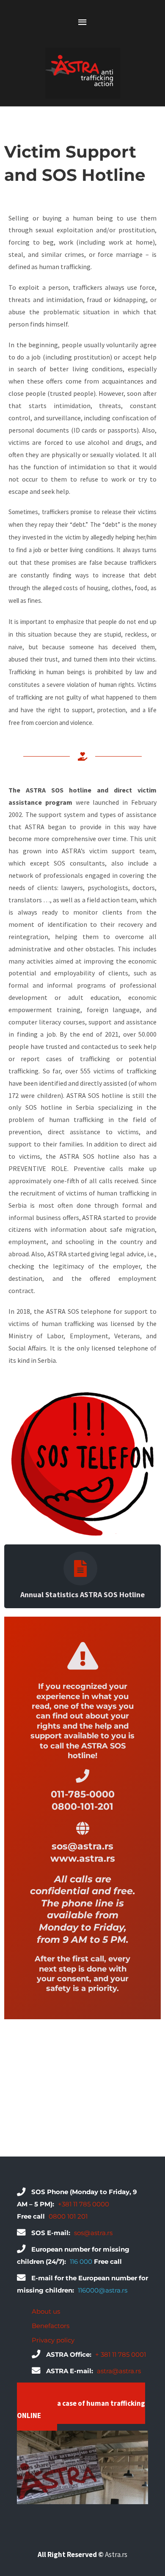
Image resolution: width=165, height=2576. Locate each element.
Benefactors (51, 2326)
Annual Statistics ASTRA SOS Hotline (82, 1594)
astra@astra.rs (119, 2371)
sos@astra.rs (93, 2233)
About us (46, 2311)
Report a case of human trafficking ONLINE (81, 2409)
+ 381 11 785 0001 (121, 2354)
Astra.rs (116, 2554)
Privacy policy (53, 2340)
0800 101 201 (68, 2216)
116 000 (81, 2261)
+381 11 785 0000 (84, 2204)
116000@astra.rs (103, 2290)
